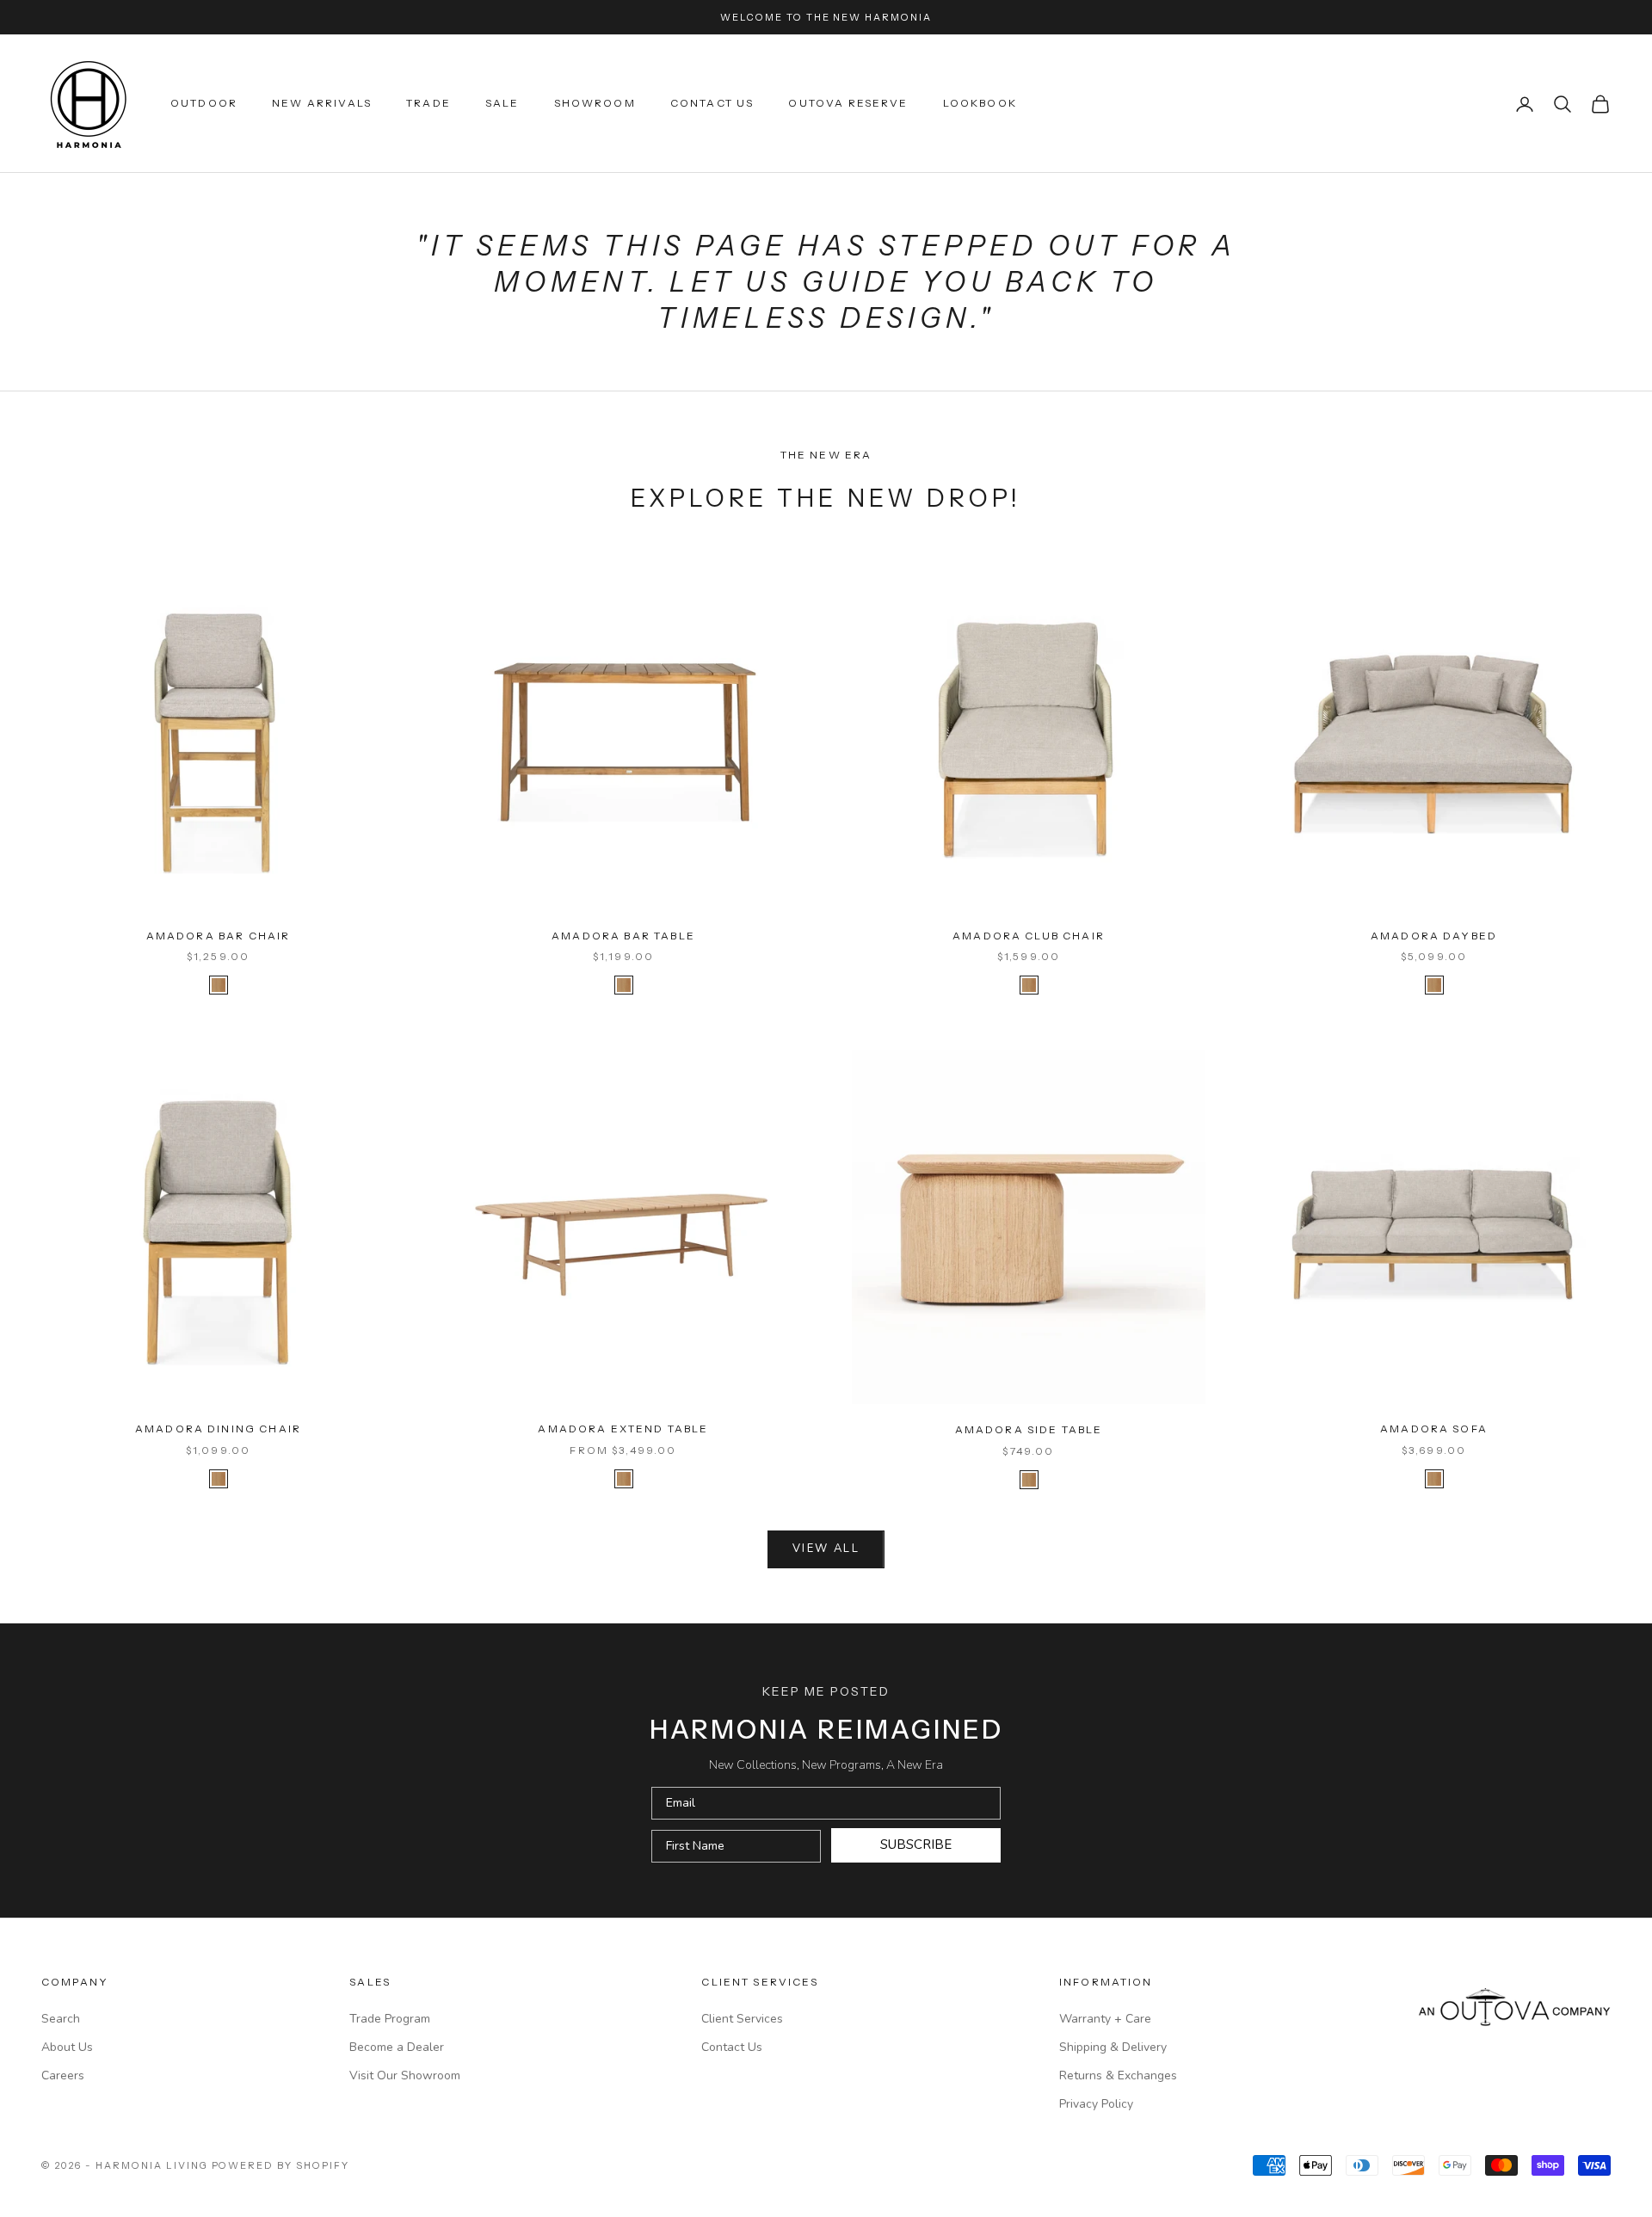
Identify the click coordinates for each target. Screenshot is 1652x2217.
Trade (428, 104)
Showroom (595, 104)
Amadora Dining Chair (218, 1429)
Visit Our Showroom (405, 2075)
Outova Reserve (848, 104)
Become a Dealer (397, 2047)
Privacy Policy (1096, 2104)
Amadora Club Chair (1029, 936)
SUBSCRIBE (916, 1844)
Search (61, 2019)
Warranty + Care (1105, 2019)
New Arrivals (322, 104)
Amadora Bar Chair (219, 936)
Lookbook (980, 104)
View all (826, 1549)
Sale (502, 104)
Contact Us (712, 104)
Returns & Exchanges (1118, 2075)
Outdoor (204, 104)
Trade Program (390, 2019)
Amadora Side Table (1029, 1429)
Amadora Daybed (1434, 936)
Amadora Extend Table (623, 1429)
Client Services (742, 2019)
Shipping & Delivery (1113, 2047)
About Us (67, 2047)
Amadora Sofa (1434, 1429)
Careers (63, 2075)
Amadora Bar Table (623, 936)
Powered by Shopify (281, 2165)
